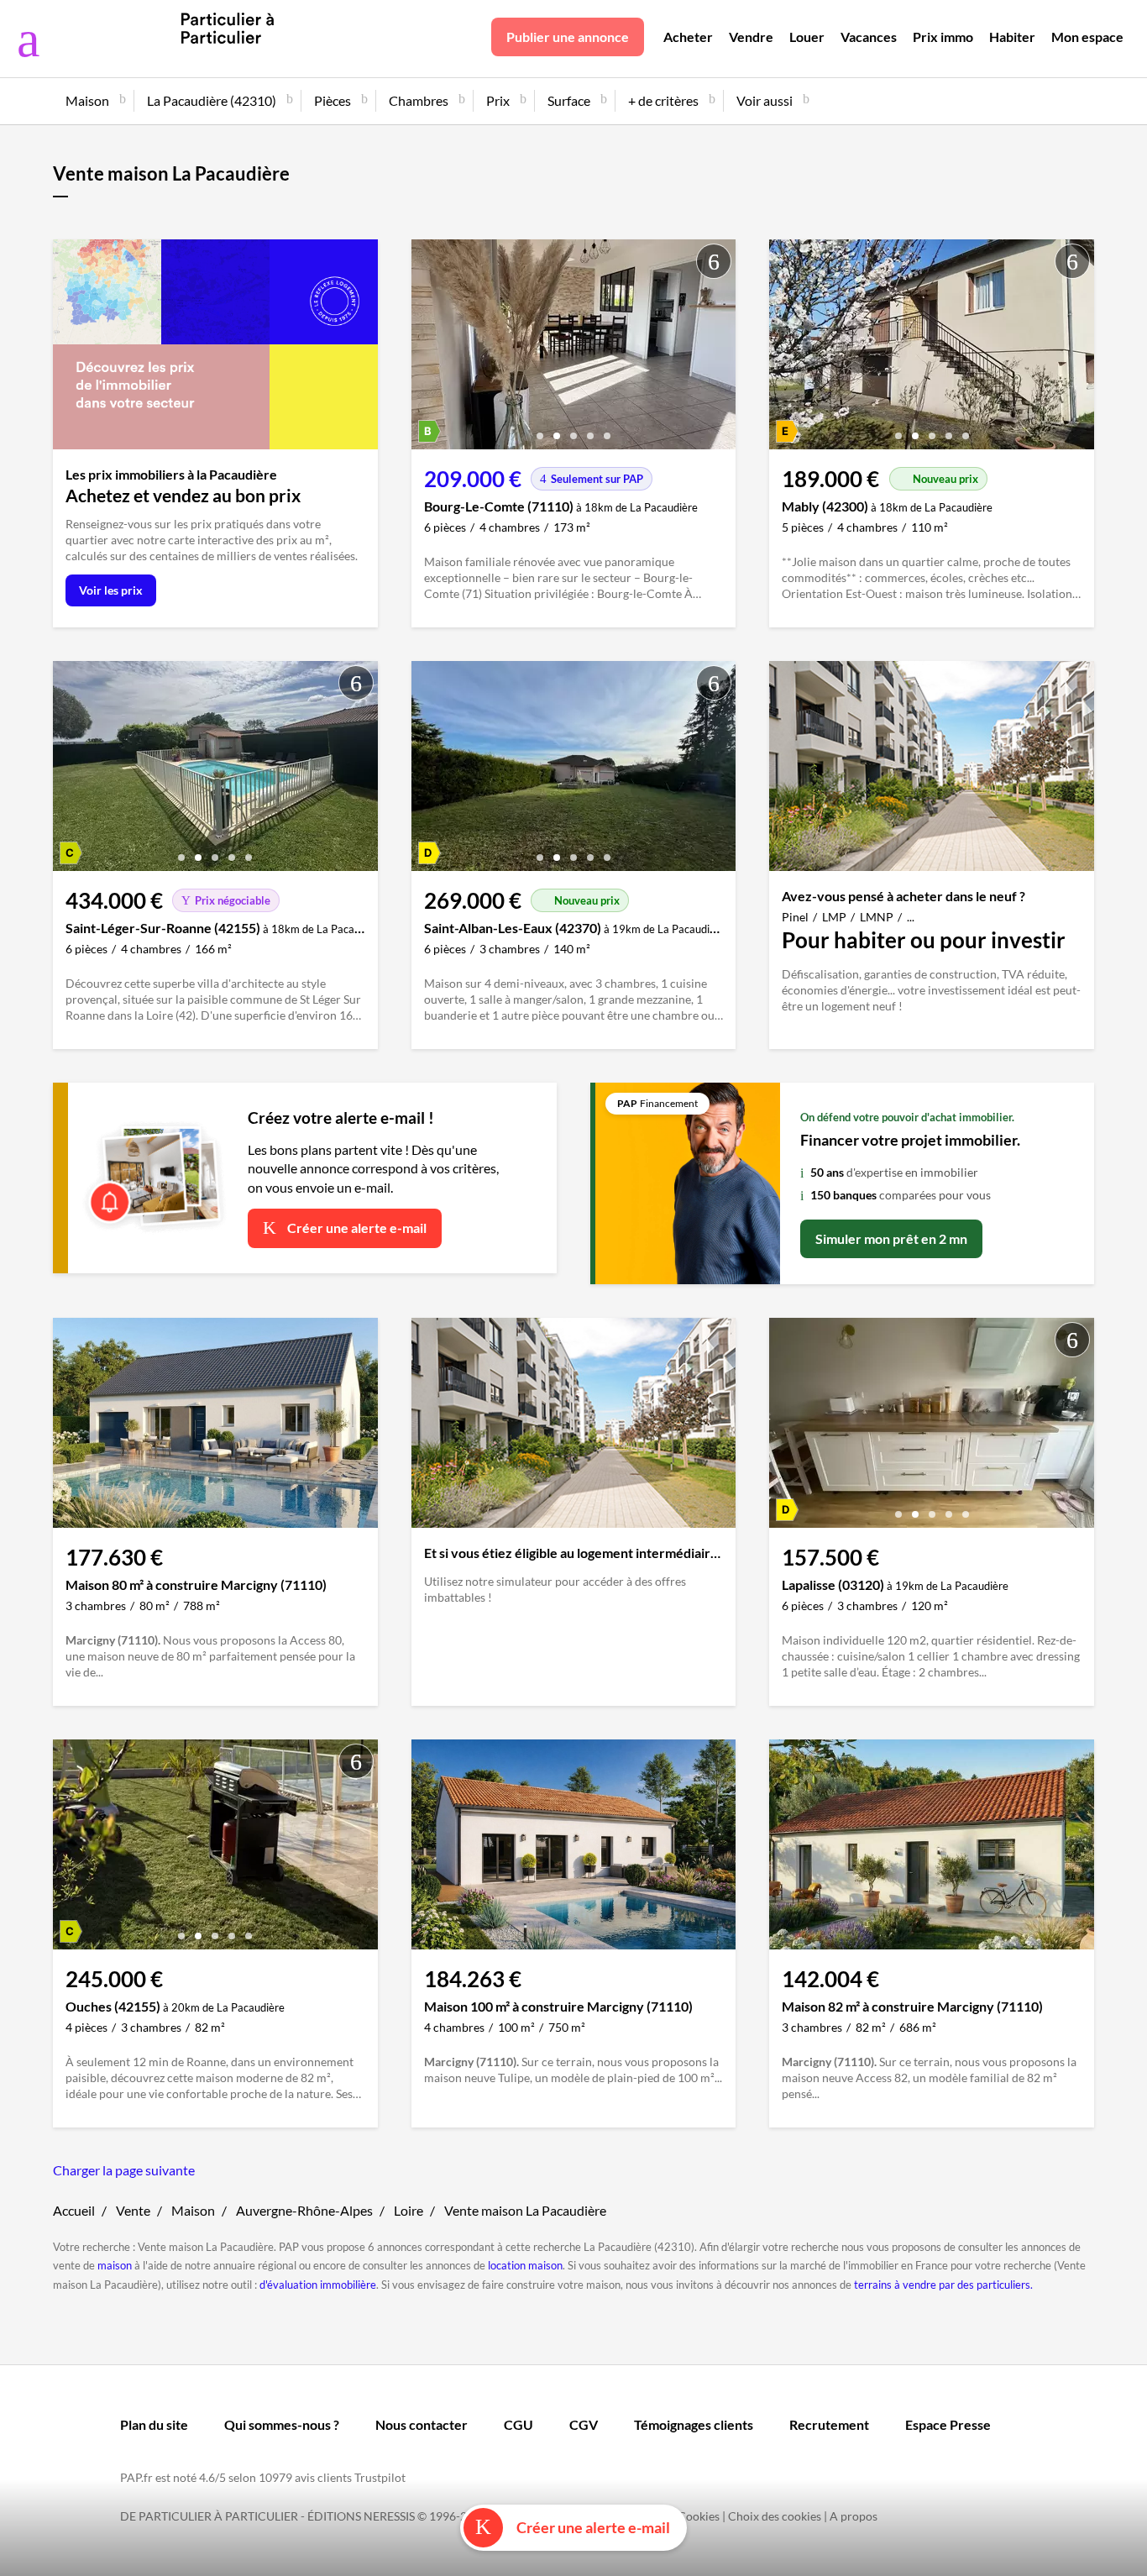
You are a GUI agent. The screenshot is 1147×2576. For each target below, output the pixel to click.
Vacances (869, 37)
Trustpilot (380, 2477)
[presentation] (428, 349)
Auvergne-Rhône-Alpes (304, 2210)
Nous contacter (422, 2424)
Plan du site (154, 2424)
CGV (584, 2424)
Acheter (688, 37)
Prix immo (943, 37)
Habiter (1012, 37)
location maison (525, 2265)
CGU (519, 2424)
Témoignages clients (694, 2424)
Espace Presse (948, 2424)
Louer (807, 37)
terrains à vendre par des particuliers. (943, 2285)
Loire (409, 2210)
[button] (540, 430)
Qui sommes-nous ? (282, 2424)
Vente (133, 2210)
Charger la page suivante (124, 2170)
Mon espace (1087, 37)
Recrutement (829, 2424)
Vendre (751, 37)
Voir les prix (111, 590)
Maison (193, 2210)
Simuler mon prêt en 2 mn (891, 1238)
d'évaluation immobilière (318, 2285)
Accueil (74, 2210)
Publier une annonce (568, 37)
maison (115, 2265)
